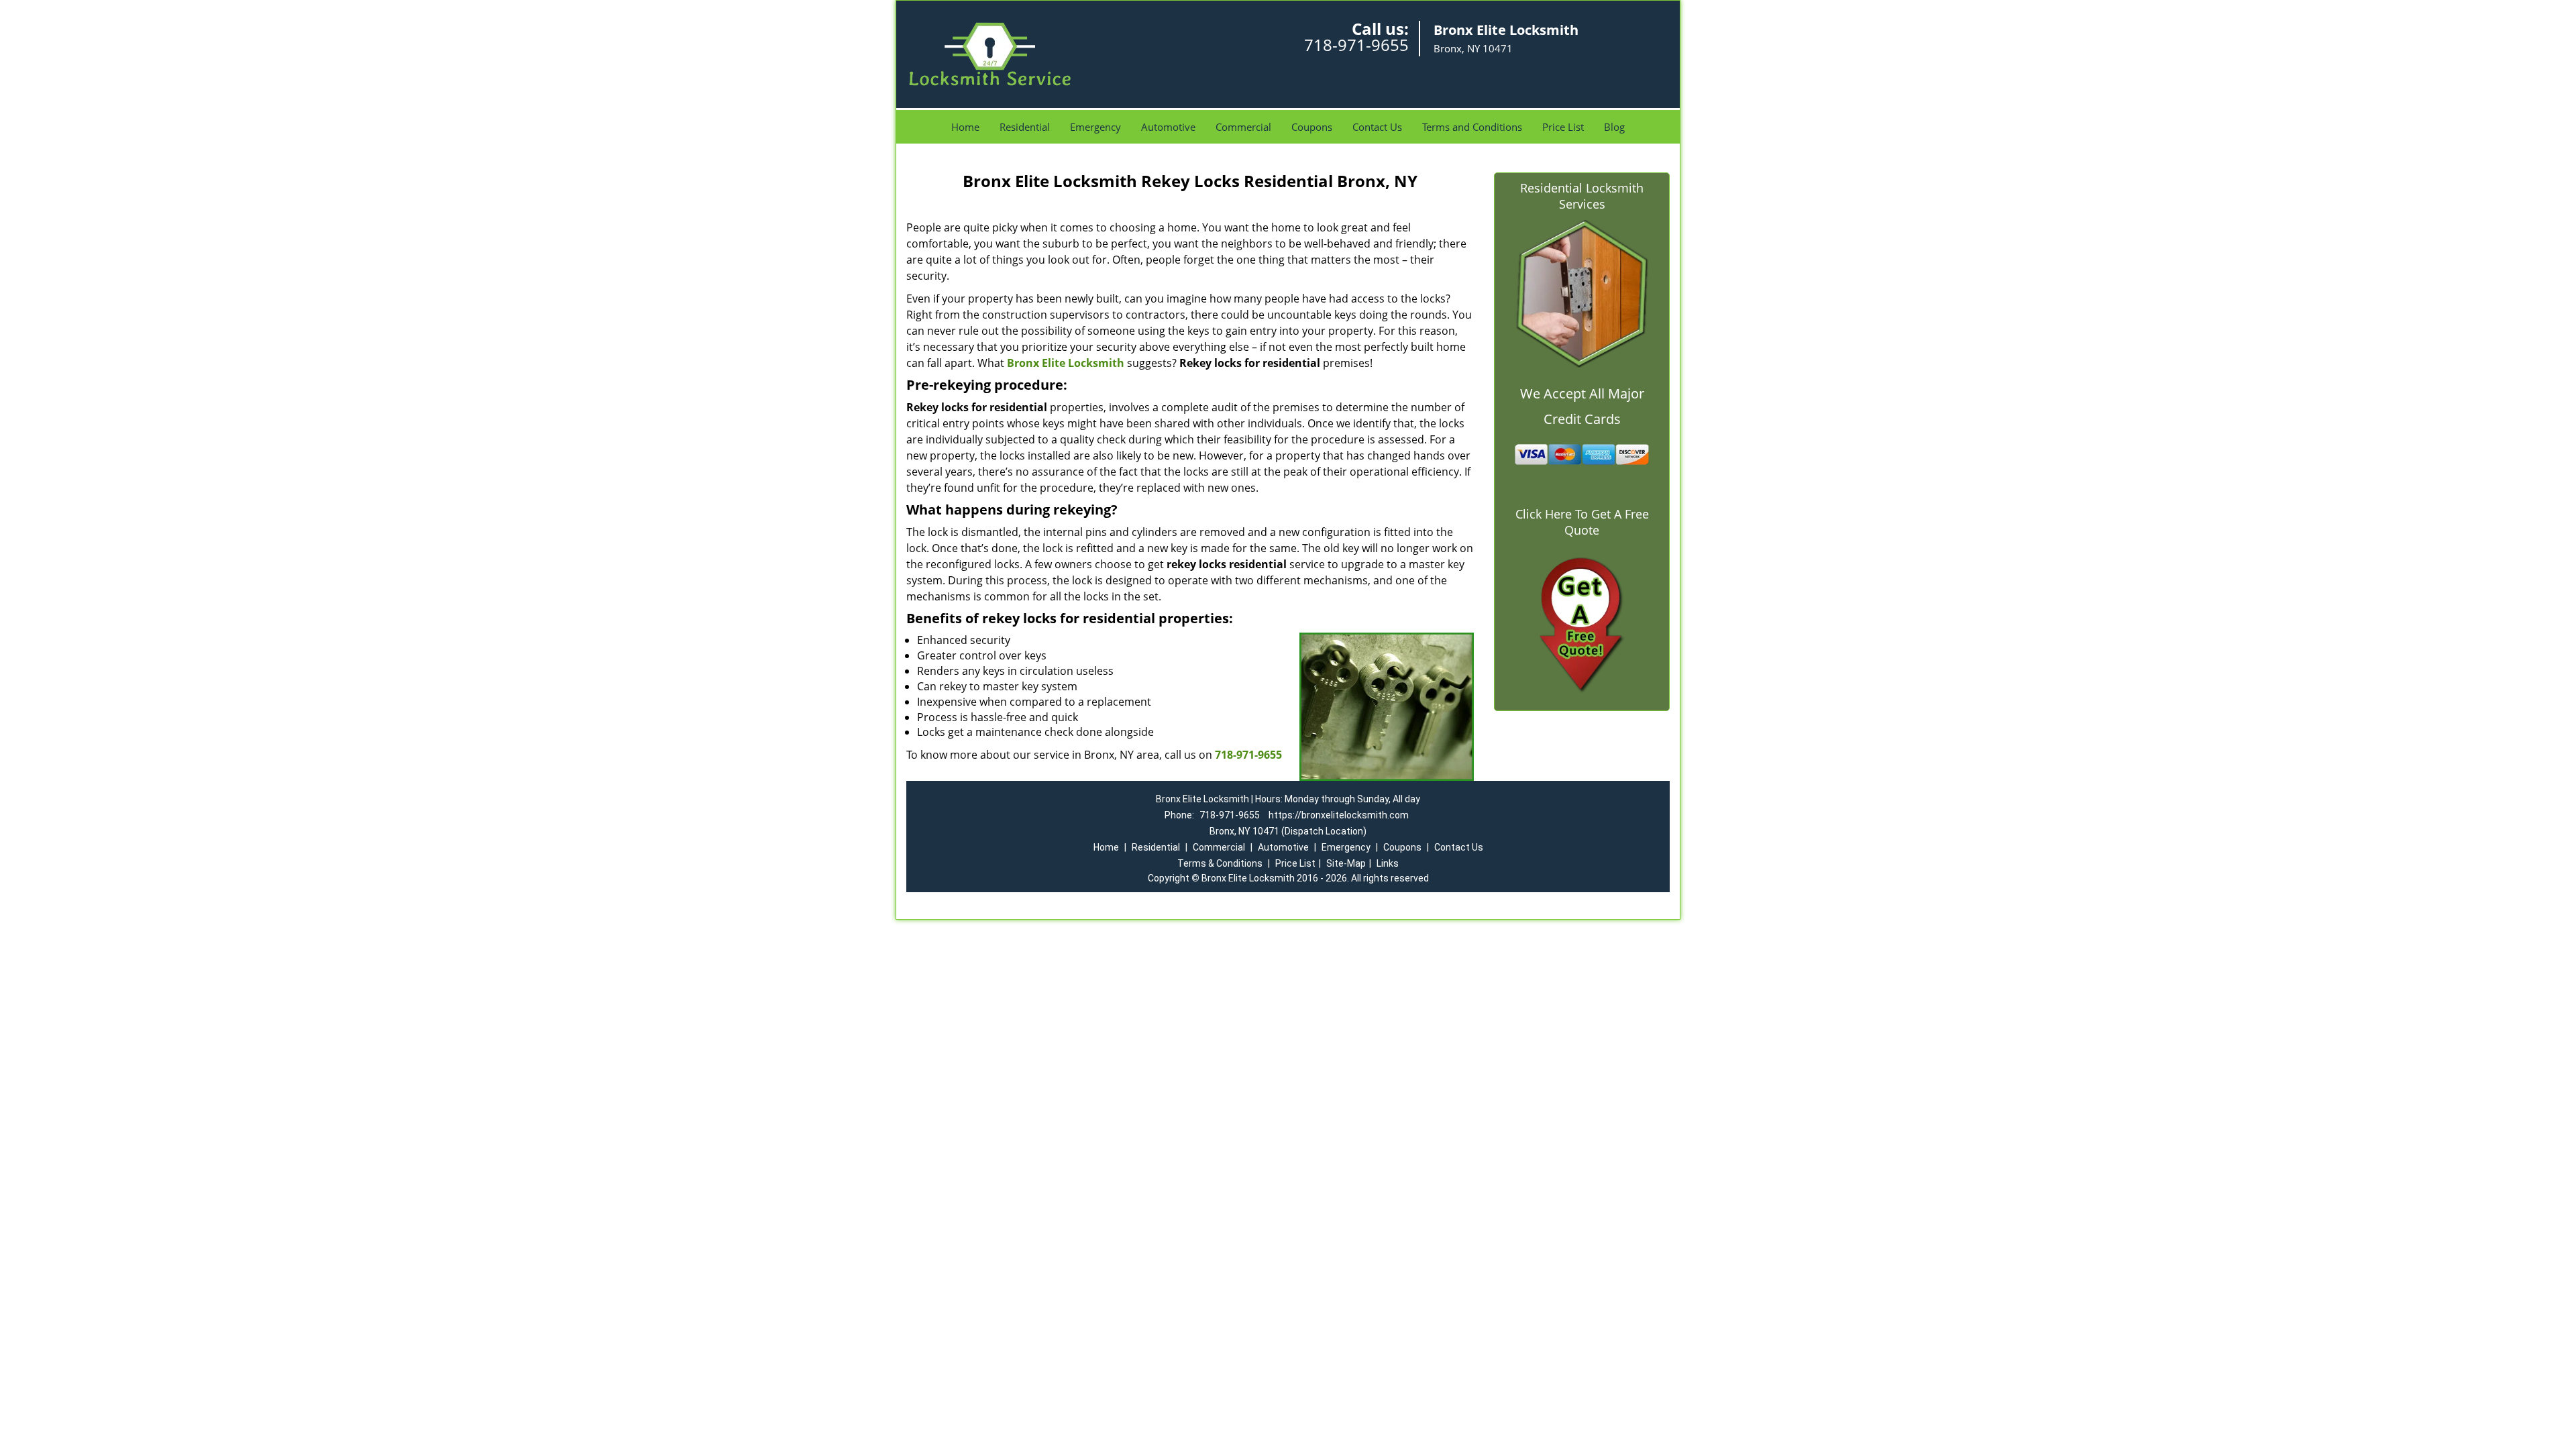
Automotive (1168, 127)
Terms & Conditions (1220, 863)
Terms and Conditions (1472, 127)
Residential (1025, 127)
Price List (1563, 127)
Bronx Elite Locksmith (1066, 363)
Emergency (1095, 127)
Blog (1614, 127)
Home (965, 127)
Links (1388, 863)
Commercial (1243, 127)
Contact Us (1377, 127)
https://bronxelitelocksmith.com (1339, 815)
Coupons (1312, 127)
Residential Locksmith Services (1582, 196)
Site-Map (1346, 863)
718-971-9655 (1356, 45)
